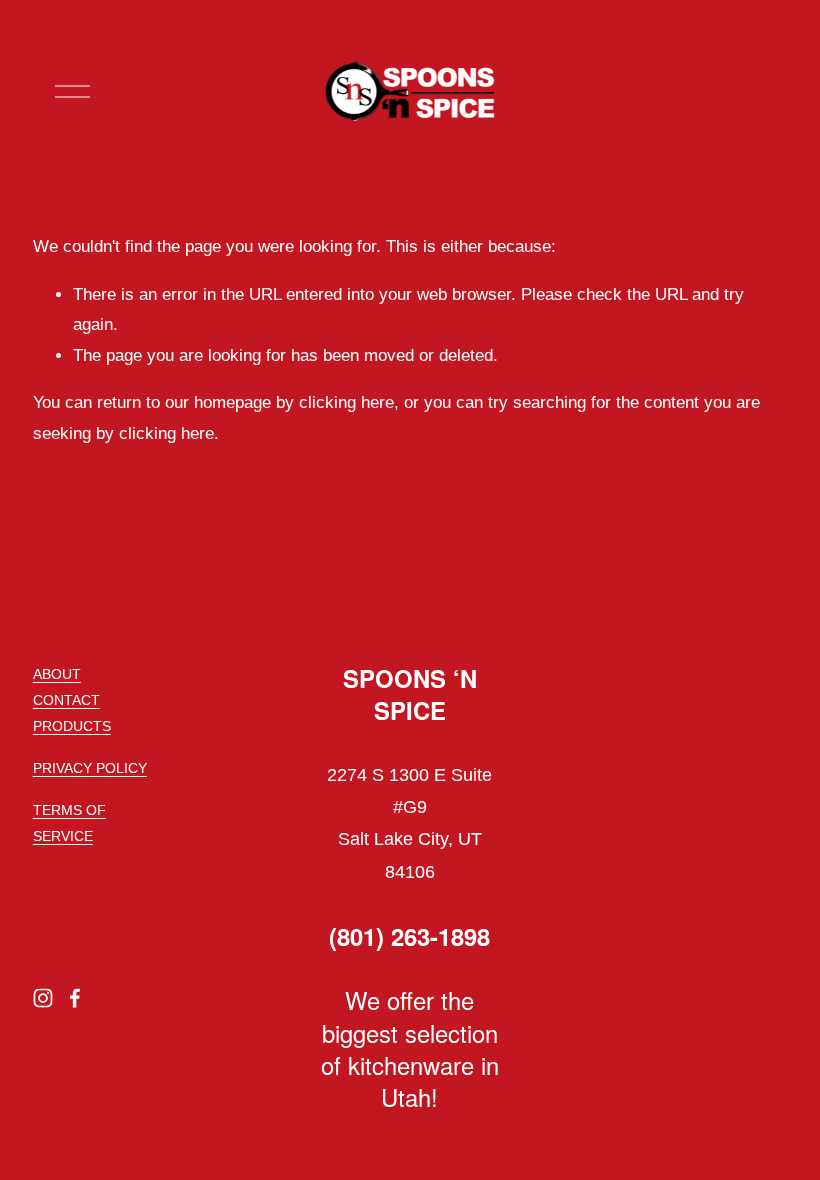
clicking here (346, 402)
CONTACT (66, 700)
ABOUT (57, 674)
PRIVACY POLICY (90, 768)
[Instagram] (43, 998)
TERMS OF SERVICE (69, 823)
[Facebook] (75, 998)
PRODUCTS (72, 726)
